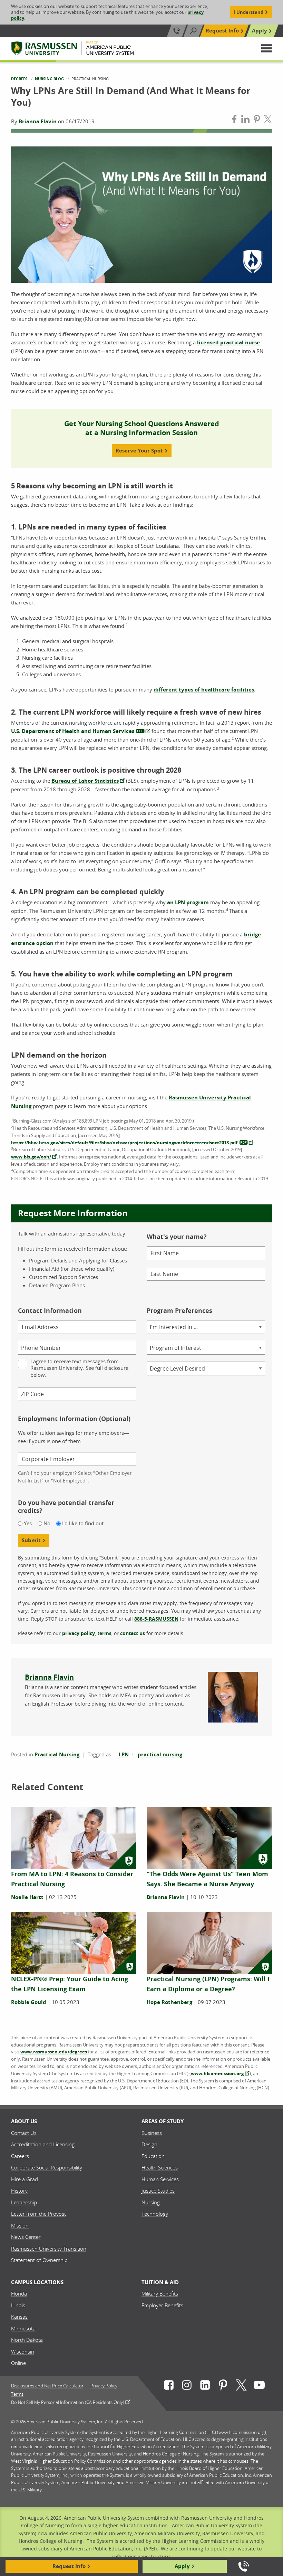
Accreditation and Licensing (43, 2144)
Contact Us (24, 2133)
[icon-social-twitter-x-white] (241, 2386)
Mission (20, 2225)
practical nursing (160, 1754)
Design (149, 2144)
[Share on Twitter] (268, 120)
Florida (19, 2293)
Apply (260, 31)
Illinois (18, 2305)
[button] (266, 48)
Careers (20, 2156)
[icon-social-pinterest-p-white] (223, 2386)
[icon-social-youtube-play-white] (259, 2386)
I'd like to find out (83, 1523)
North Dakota (27, 2340)
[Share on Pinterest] (257, 120)
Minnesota (23, 2328)
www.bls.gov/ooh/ (31, 1157)
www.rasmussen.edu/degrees (54, 2052)
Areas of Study (163, 2121)
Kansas (19, 2317)
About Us (24, 2121)
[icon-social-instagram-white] (187, 2386)
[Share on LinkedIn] (245, 120)
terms (104, 1633)
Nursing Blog (49, 79)
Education (153, 2156)
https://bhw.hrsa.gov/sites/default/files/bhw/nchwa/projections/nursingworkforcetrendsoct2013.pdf (124, 1143)
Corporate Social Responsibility (47, 2167)
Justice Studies (158, 2191)
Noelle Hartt (27, 1897)
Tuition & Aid (160, 2282)
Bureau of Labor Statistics (85, 781)
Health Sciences (160, 2167)
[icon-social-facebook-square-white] (169, 2386)
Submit (31, 1540)
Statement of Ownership (39, 2260)
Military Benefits (160, 2293)
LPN (124, 1754)
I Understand (249, 12)
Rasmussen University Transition (49, 2249)
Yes (28, 1523)
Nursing (151, 2202)
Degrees (19, 79)
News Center (26, 2237)
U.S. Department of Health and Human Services (73, 731)
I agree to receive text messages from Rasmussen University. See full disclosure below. (79, 1368)
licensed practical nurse (228, 342)
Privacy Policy (104, 2386)
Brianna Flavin (38, 121)
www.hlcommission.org (217, 2073)
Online (18, 2363)
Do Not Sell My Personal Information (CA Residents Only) (68, 2402)
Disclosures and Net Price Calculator (47, 2386)
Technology (155, 2214)
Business (152, 2133)
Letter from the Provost (38, 2214)
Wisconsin (23, 2351)
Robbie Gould (29, 2002)
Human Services (160, 2179)
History (19, 2191)
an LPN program (188, 902)
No (47, 1523)
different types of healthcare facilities (204, 690)
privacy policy (79, 1633)
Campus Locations (37, 2282)
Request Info (222, 31)
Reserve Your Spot (139, 451)
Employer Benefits (162, 2305)
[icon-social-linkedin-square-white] (205, 2386)
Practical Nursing (57, 1754)
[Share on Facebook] (234, 120)
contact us (133, 1633)
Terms (17, 2394)
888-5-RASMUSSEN (156, 1619)
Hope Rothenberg (169, 2002)
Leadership (24, 2202)
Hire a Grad (25, 2179)
